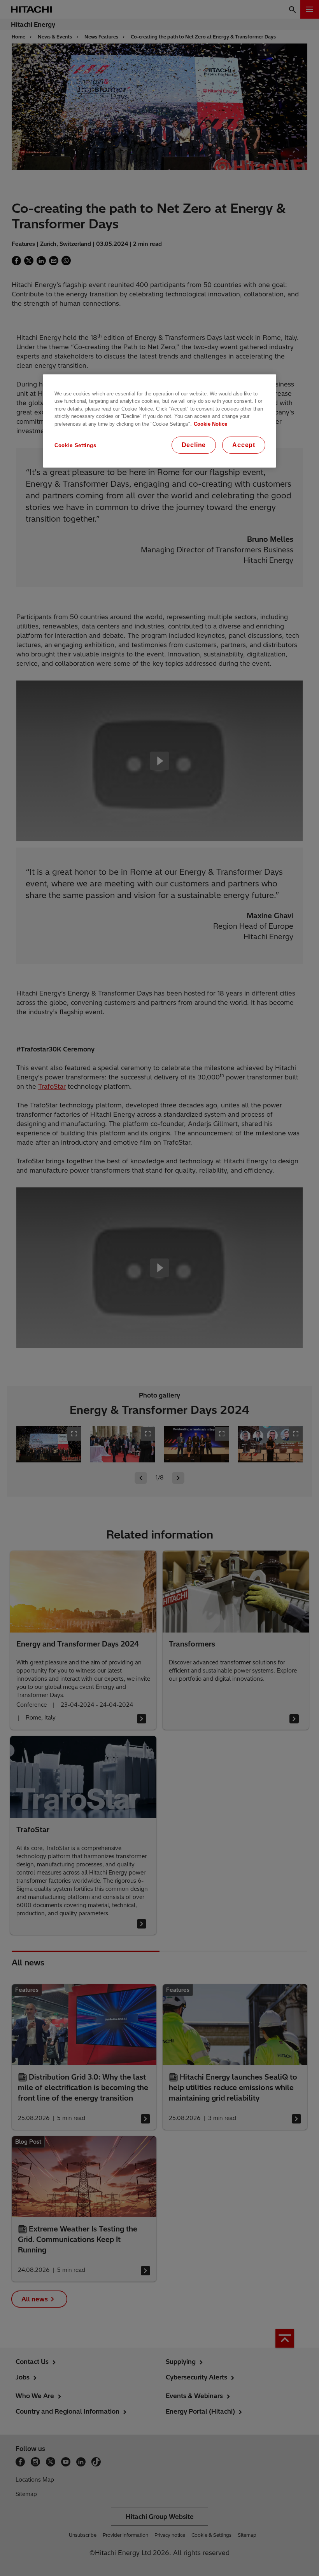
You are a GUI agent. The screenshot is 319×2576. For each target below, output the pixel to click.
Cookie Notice (210, 424)
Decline (194, 445)
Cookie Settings (75, 445)
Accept (244, 445)
